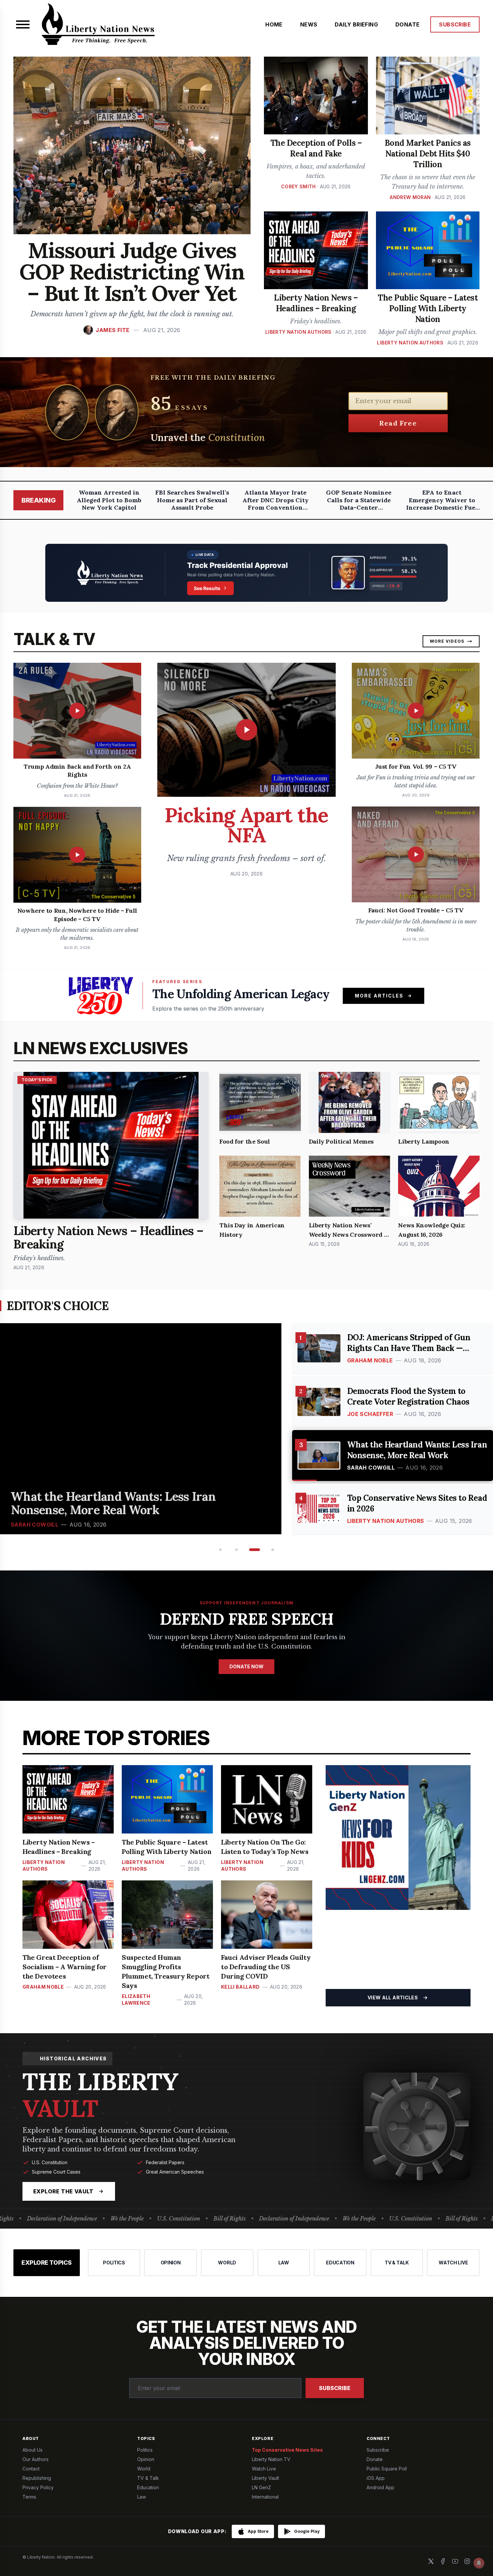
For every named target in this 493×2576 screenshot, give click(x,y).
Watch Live (264, 2469)
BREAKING (38, 500)
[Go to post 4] (271, 1550)
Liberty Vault (265, 2478)
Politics (145, 2450)
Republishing (37, 2478)
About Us (33, 2450)
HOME (274, 24)
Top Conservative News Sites (287, 2450)
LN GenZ (261, 2487)
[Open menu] (23, 24)
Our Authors (36, 2459)
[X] (431, 2561)
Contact (31, 2469)
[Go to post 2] (236, 1550)
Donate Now (246, 1666)
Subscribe (335, 2388)
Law (142, 2497)
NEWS (309, 24)
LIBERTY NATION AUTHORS (298, 332)
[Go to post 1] (220, 1550)
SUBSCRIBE (455, 24)
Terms (29, 2497)
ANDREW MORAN (410, 197)
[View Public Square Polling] (246, 573)
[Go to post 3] (253, 1550)
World (144, 2469)
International (265, 2497)
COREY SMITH (298, 186)
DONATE (407, 24)
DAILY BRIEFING (356, 24)
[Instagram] (467, 2561)
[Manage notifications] (479, 2563)
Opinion (146, 2459)
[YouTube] (455, 2561)
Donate (375, 2459)
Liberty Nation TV (271, 2459)
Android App (380, 2487)
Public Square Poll (387, 2469)
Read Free (398, 423)
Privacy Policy (38, 2487)
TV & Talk (148, 2478)
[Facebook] (443, 2561)
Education (148, 2487)
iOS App (376, 2478)
